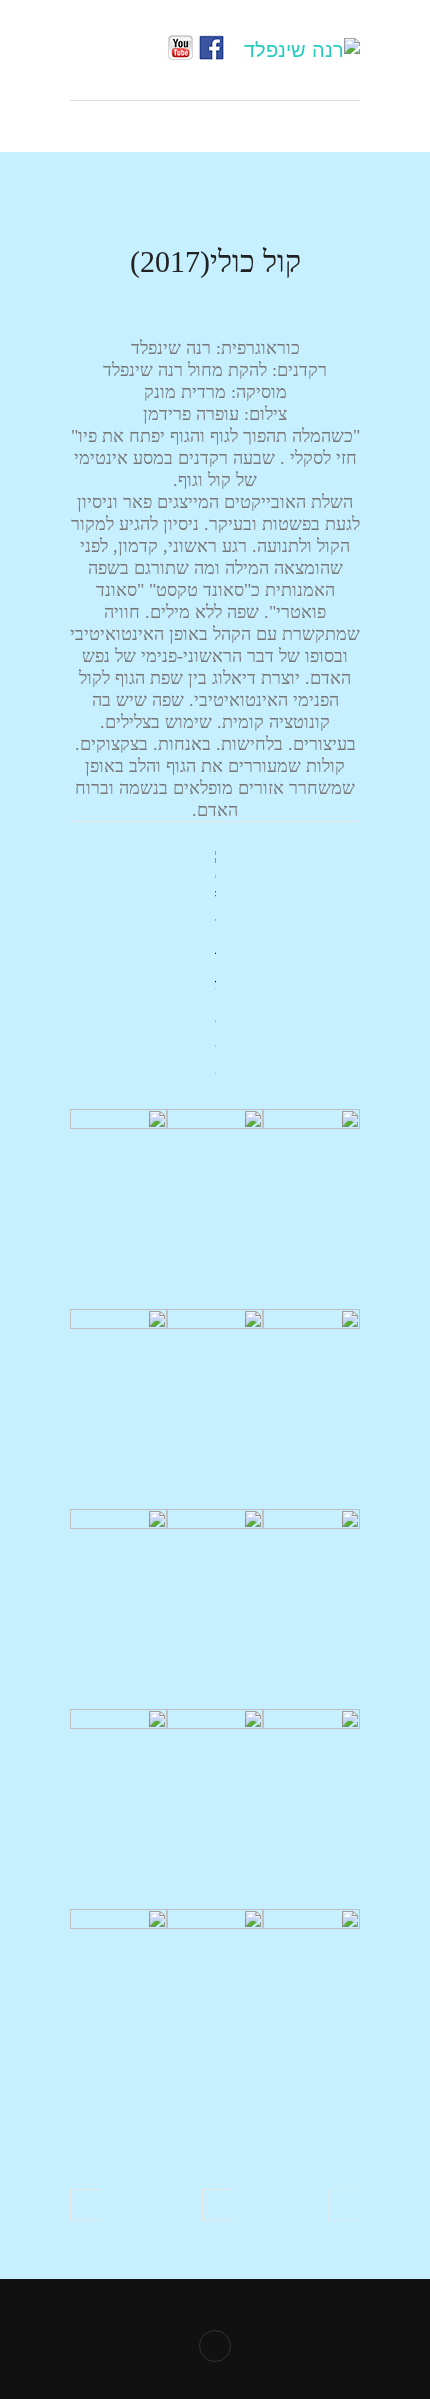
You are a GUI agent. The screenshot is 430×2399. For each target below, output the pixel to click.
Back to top (215, 2346)
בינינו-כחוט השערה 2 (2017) (86, 2205)
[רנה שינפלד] (302, 50)
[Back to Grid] (218, 2205)
